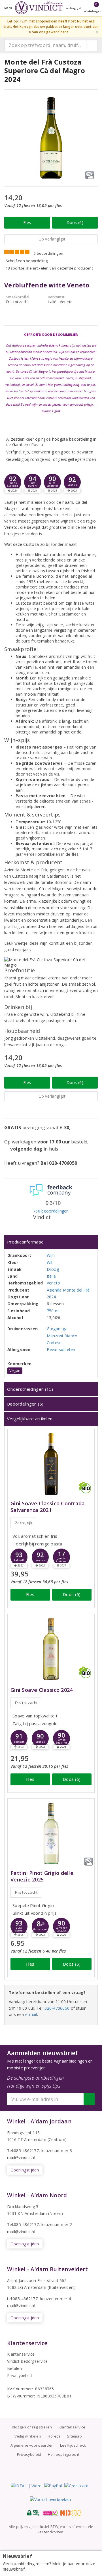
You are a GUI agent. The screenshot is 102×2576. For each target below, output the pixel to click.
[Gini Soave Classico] (51, 1649)
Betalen (14, 2368)
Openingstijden (25, 2170)
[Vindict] (39, 8)
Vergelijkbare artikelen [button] (30, 1419)
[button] (13, 482)
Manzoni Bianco (62, 1336)
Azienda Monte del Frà (68, 1290)
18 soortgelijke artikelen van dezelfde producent (49, 268)
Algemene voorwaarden (32, 2445)
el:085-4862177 (24, 2224)
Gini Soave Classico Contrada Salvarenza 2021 (48, 1507)
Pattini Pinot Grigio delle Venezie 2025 (42, 1876)
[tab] (51, 1242)
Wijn (51, 1255)
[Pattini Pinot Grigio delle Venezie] (51, 1834)
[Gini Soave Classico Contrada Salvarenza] (51, 1464)
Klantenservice (21, 2354)
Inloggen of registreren (31, 2427)
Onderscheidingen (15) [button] (30, 1389)
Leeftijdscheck (73, 2445)
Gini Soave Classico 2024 (42, 1690)
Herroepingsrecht (64, 2454)
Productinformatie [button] (25, 1242)
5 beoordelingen (48, 253)
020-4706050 (57, 2008)
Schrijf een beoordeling (27, 261)
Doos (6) (75, 222)
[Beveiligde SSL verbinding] (50, 2513)
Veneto (54, 1283)
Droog (53, 1269)
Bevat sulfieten (61, 1349)
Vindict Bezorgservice (27, 2361)
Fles (27, 222)
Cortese (54, 1343)
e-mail (31, 2014)
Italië (51, 1276)
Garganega (57, 1329)
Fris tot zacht (26, 1703)
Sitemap (75, 2436)
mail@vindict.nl (21, 2157)
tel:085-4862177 (22, 2299)
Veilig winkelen (28, 2436)
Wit (50, 1262)
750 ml (53, 1311)
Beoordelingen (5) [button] (25, 1404)
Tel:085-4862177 (23, 2151)
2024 (51, 1297)
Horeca (54, 2436)
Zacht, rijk (24, 1523)
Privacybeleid (19, 2375)
